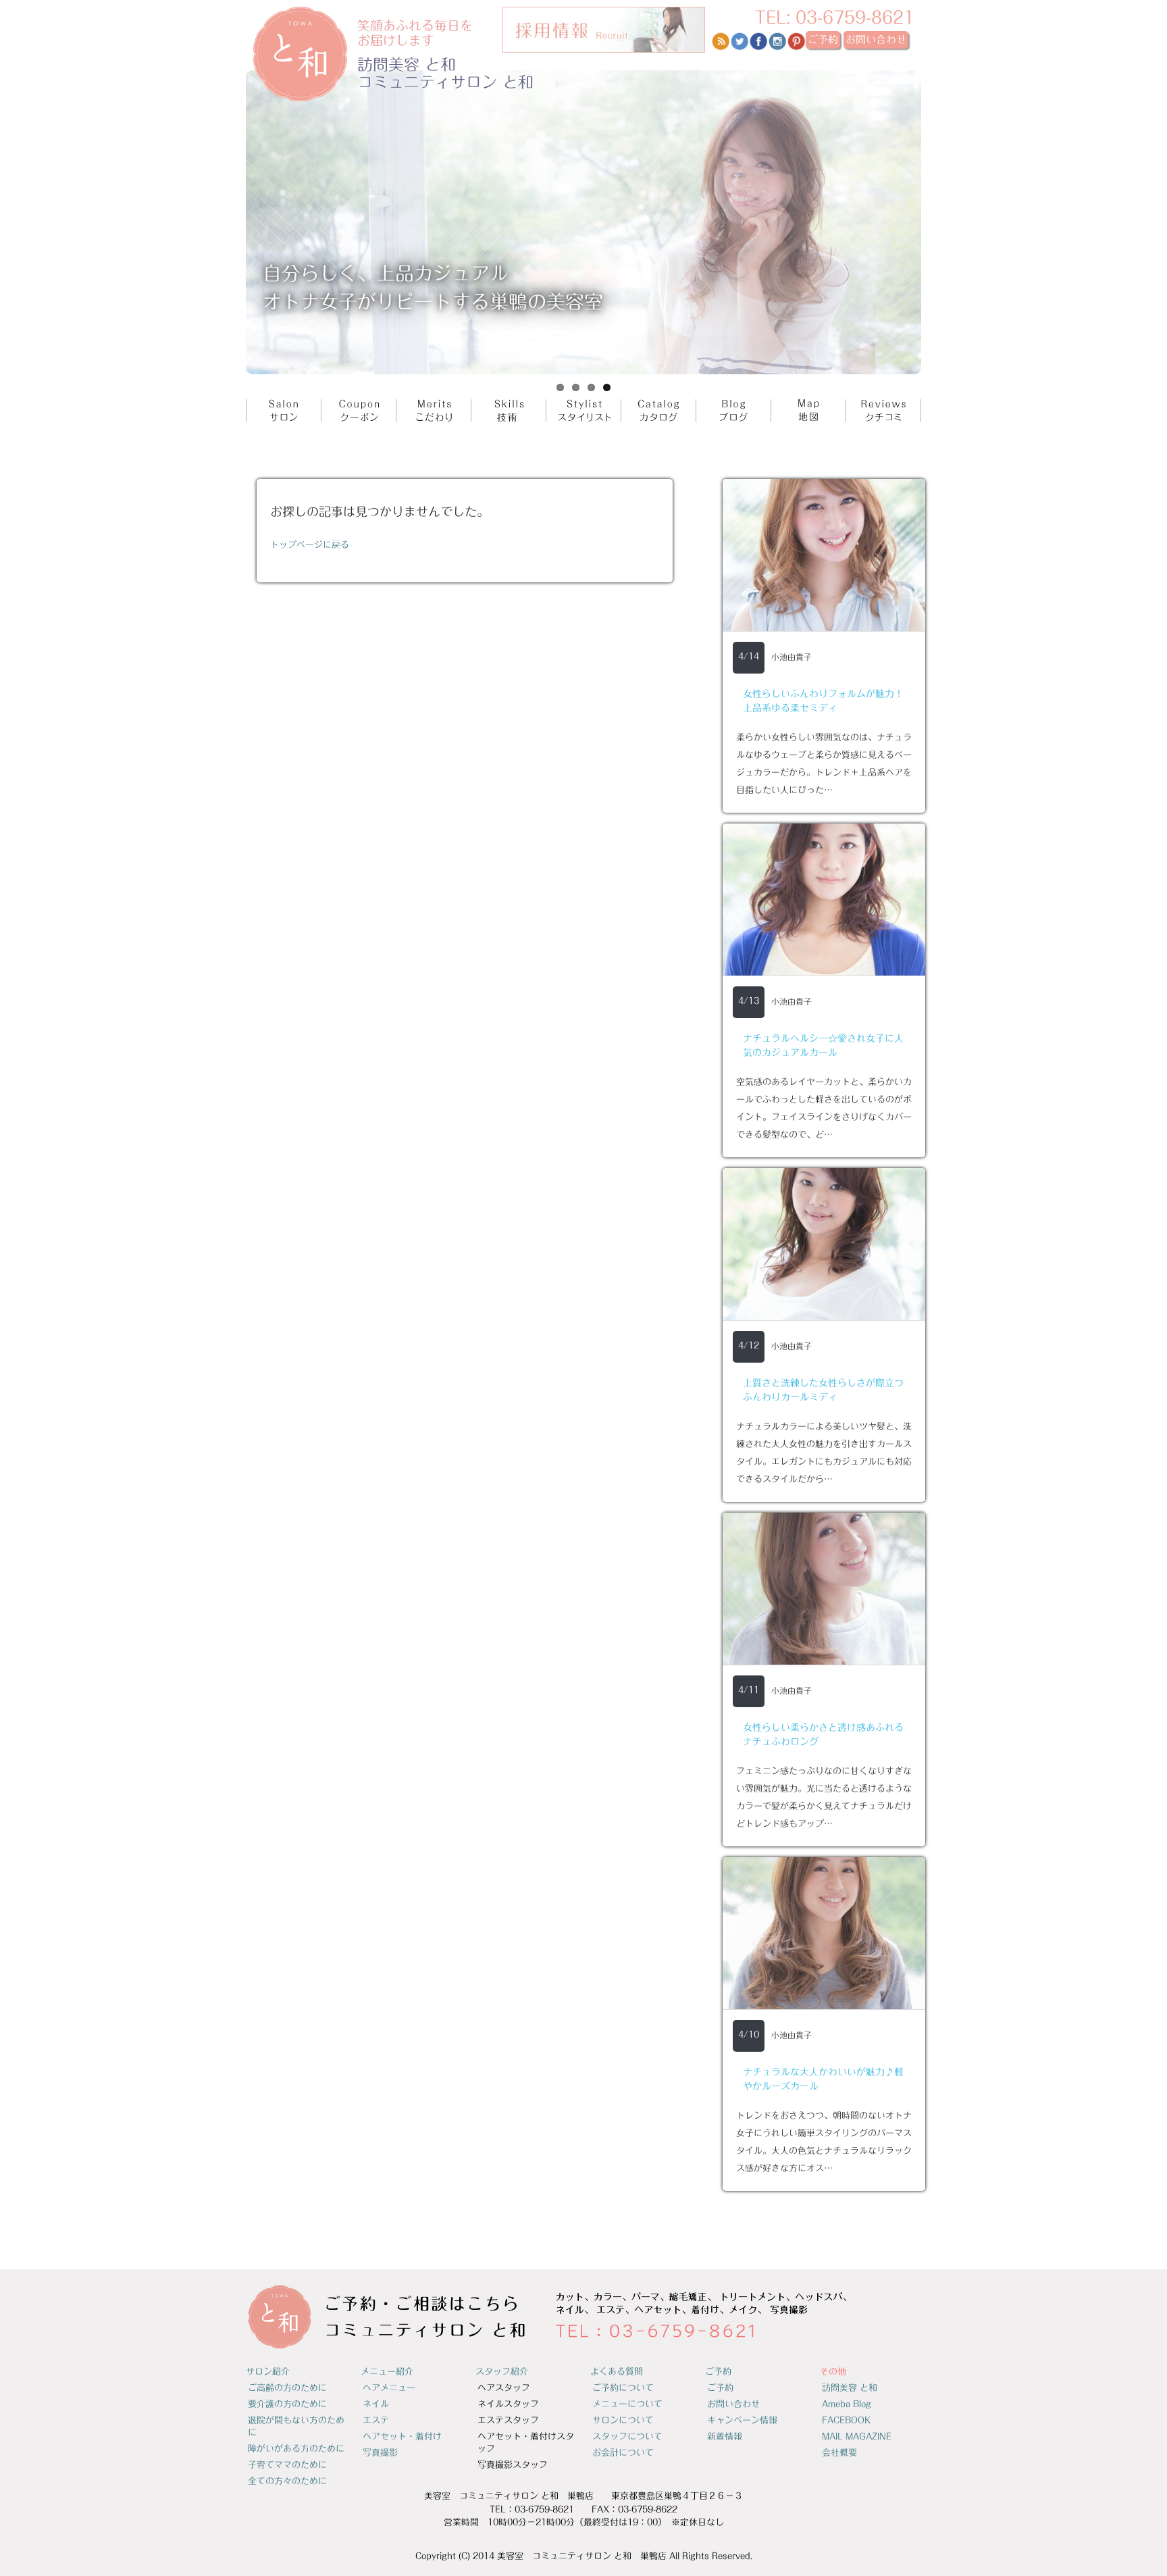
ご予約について (623, 2388)
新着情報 (725, 2436)
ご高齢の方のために (287, 2388)
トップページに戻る (310, 545)
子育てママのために (287, 2465)
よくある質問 (617, 2372)
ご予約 (718, 2372)
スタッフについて (627, 2436)
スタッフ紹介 (502, 2372)
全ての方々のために (287, 2481)
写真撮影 (380, 2453)
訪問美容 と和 (850, 2388)
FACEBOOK (846, 2420)
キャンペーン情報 (742, 2420)
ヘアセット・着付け (402, 2436)
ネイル (376, 2404)
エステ (376, 2420)
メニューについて (627, 2404)
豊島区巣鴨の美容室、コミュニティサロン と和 (384, 54)
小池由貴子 (792, 657)
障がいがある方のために (296, 2449)
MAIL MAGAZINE (857, 2436)
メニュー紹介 (387, 2372)
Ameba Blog (847, 2404)
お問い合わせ (733, 2404)
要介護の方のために (287, 2404)
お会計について (623, 2453)
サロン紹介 (268, 2372)
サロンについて (623, 2420)
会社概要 (839, 2453)
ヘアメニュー (389, 2388)
